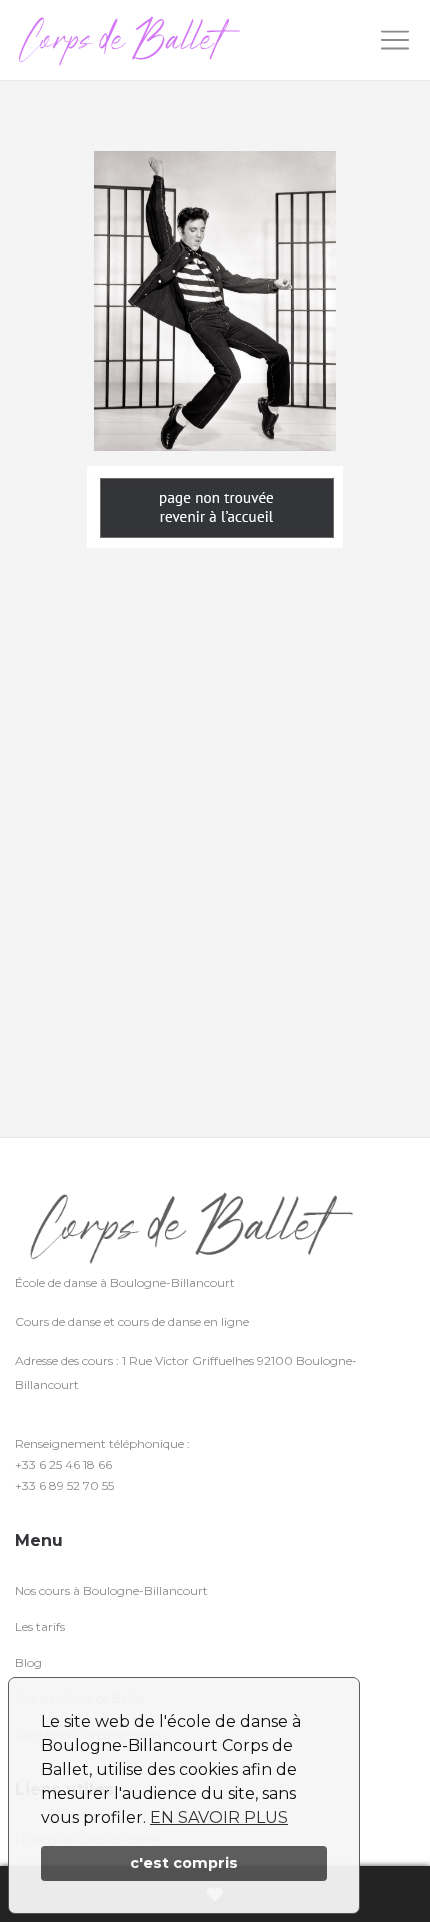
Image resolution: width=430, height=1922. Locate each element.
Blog (28, 1662)
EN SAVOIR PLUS (219, 1817)
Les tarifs (40, 1626)
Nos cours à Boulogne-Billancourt (111, 1590)
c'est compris (184, 1863)
